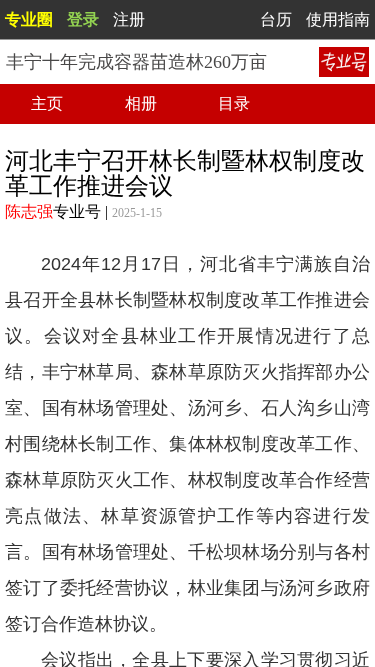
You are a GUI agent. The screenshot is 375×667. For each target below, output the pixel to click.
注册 (129, 19)
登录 (83, 19)
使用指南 (338, 19)
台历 (276, 19)
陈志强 (29, 211)
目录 (234, 103)
